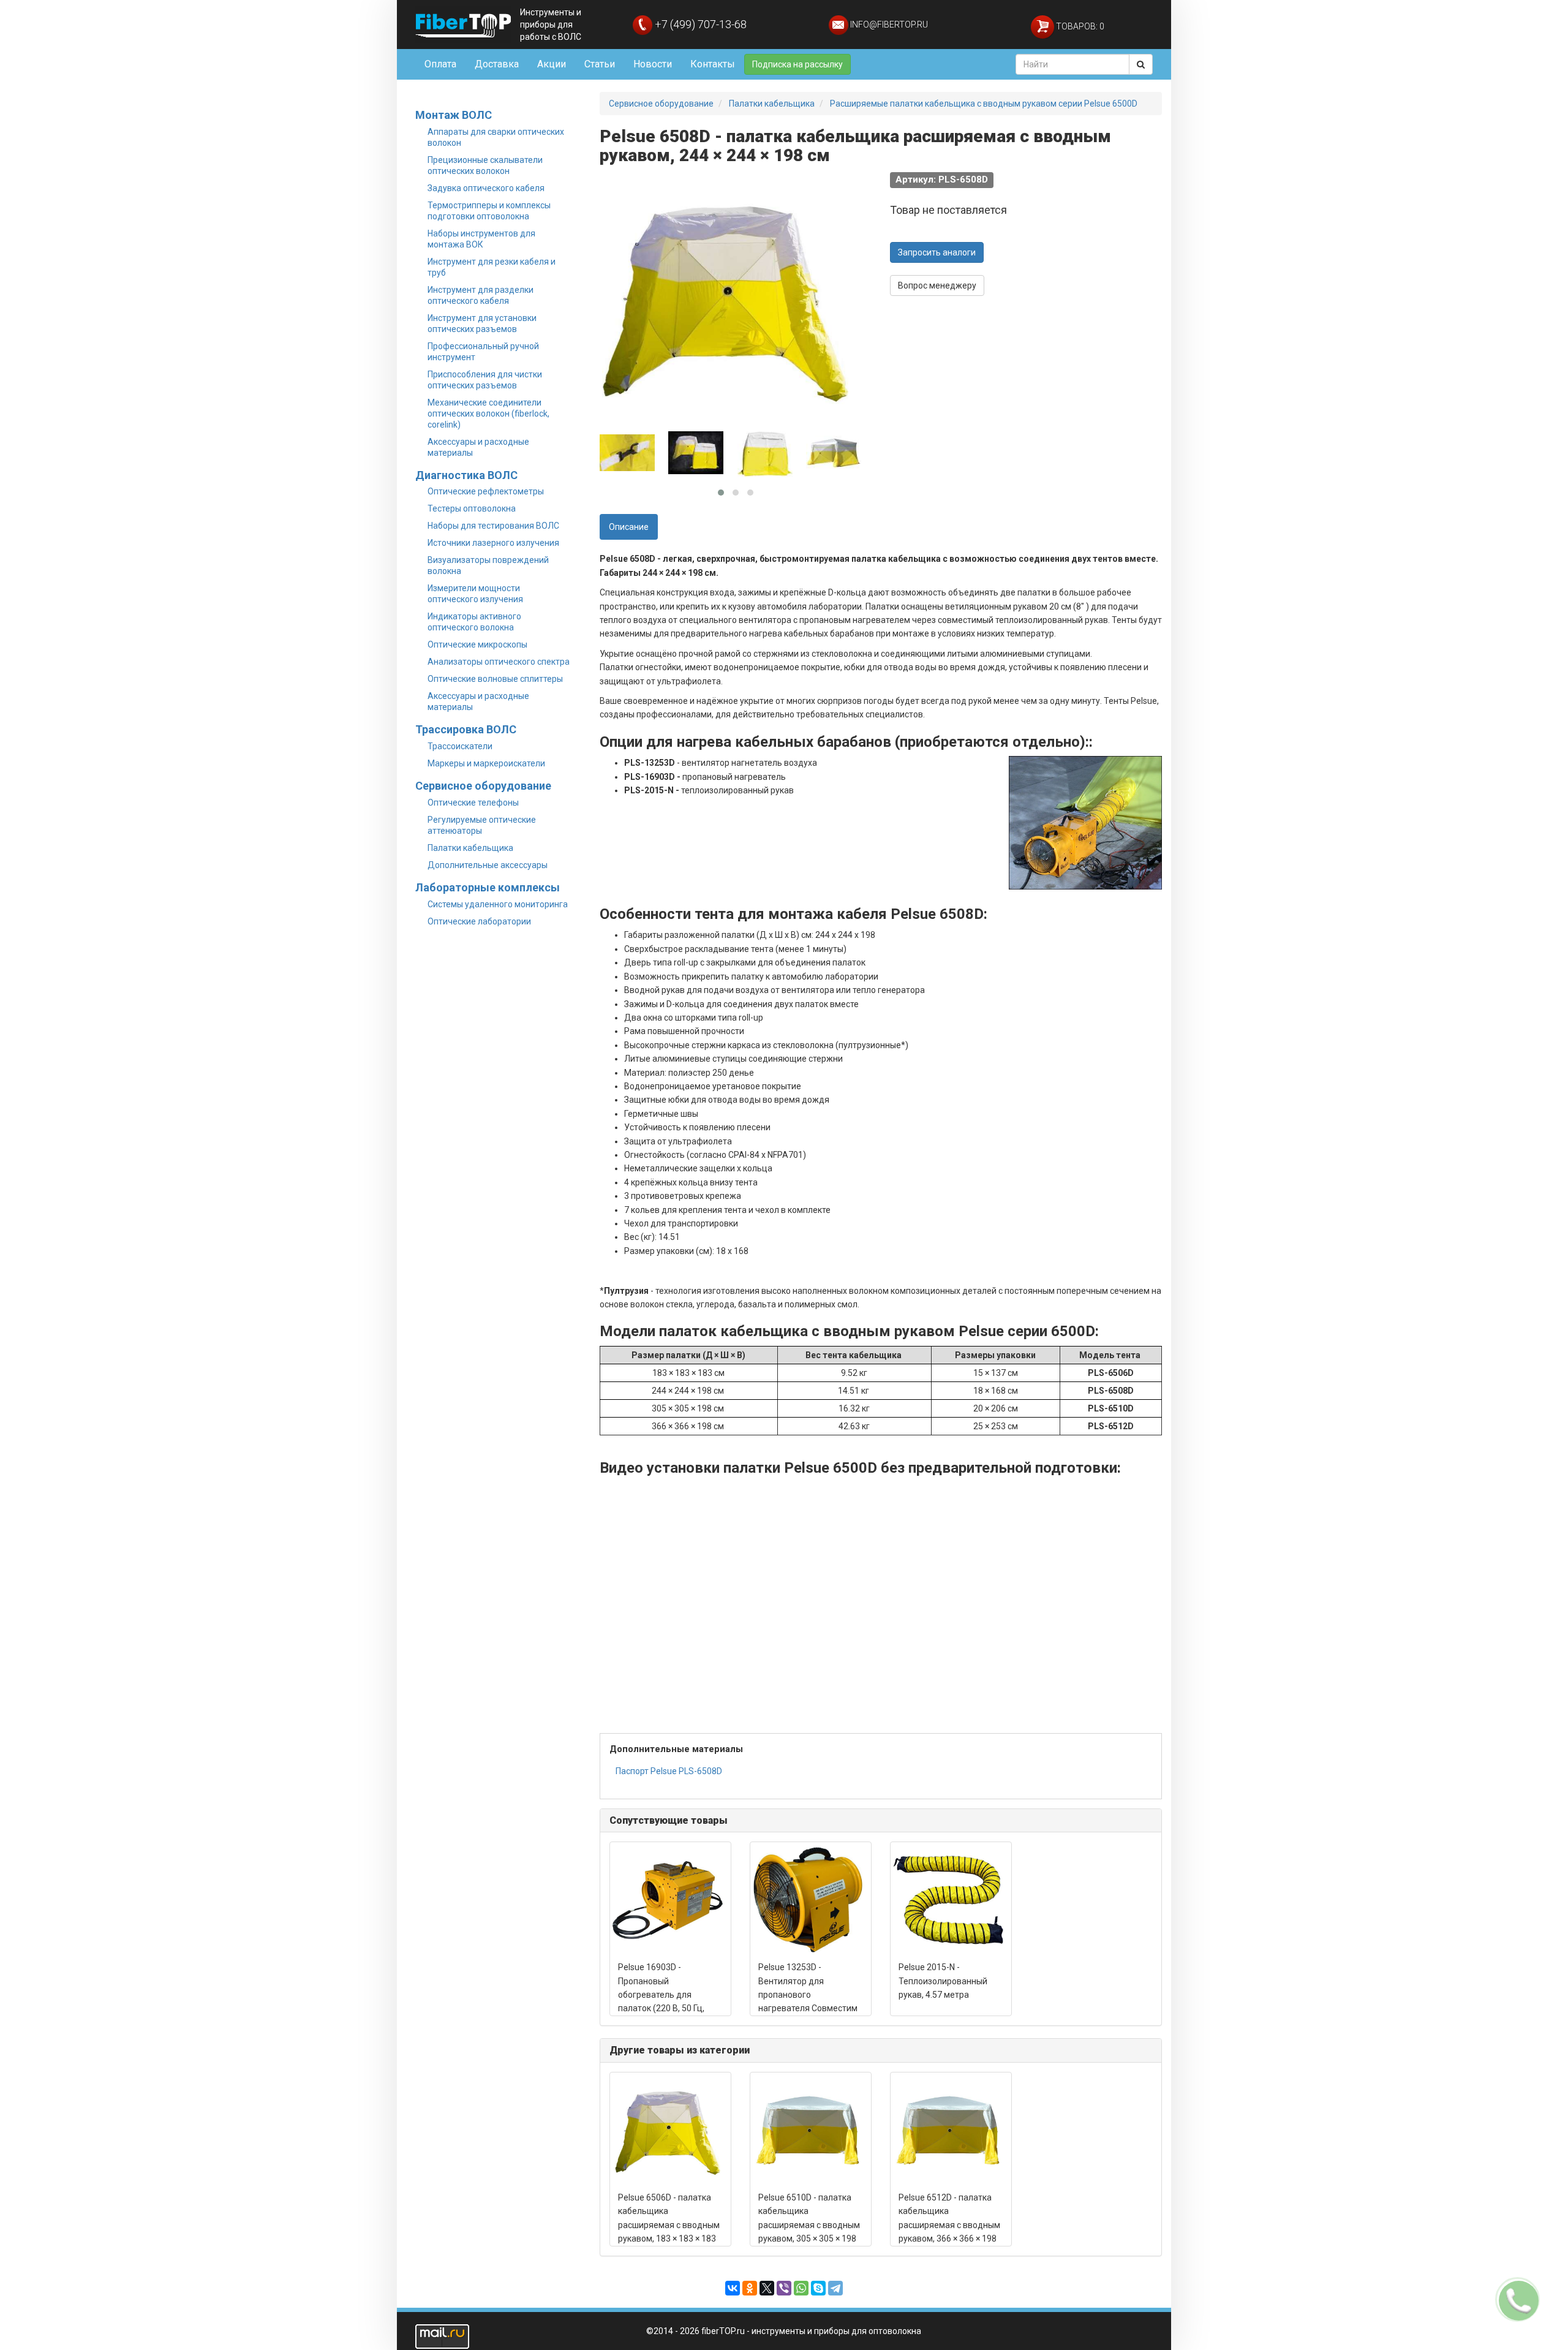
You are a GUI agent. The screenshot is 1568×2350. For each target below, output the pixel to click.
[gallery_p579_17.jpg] (627, 453)
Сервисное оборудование (483, 786)
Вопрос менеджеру (937, 285)
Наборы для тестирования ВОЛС (493, 526)
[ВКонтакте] (733, 2288)
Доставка (497, 64)
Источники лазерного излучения (493, 543)
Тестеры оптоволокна (472, 508)
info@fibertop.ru (888, 25)
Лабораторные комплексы (488, 887)
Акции (552, 64)
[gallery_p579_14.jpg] (834, 453)
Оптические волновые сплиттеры (495, 679)
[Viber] (784, 2288)
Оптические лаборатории (479, 921)
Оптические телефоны (473, 803)
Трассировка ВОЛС (466, 729)
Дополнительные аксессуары (488, 865)
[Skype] (818, 2288)
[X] (767, 2288)
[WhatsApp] (801, 2288)
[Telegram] (835, 2288)
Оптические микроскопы (477, 644)
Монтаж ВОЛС (454, 115)
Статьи (600, 64)
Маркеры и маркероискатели (486, 763)
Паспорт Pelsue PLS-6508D (669, 1771)
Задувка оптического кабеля (486, 188)
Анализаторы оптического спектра (499, 662)
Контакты (713, 64)
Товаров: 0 (1079, 26)
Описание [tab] (629, 527)
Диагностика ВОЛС (466, 475)
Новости (653, 64)
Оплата (440, 64)
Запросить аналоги (937, 252)
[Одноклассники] (750, 2288)
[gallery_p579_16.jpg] (696, 453)
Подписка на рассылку (797, 64)
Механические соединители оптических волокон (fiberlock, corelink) (488, 414)
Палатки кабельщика (470, 848)
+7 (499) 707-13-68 (699, 24)
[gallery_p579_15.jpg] (765, 453)
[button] (721, 493)
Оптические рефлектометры (486, 491)
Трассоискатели (460, 746)
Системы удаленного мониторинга (498, 904)
